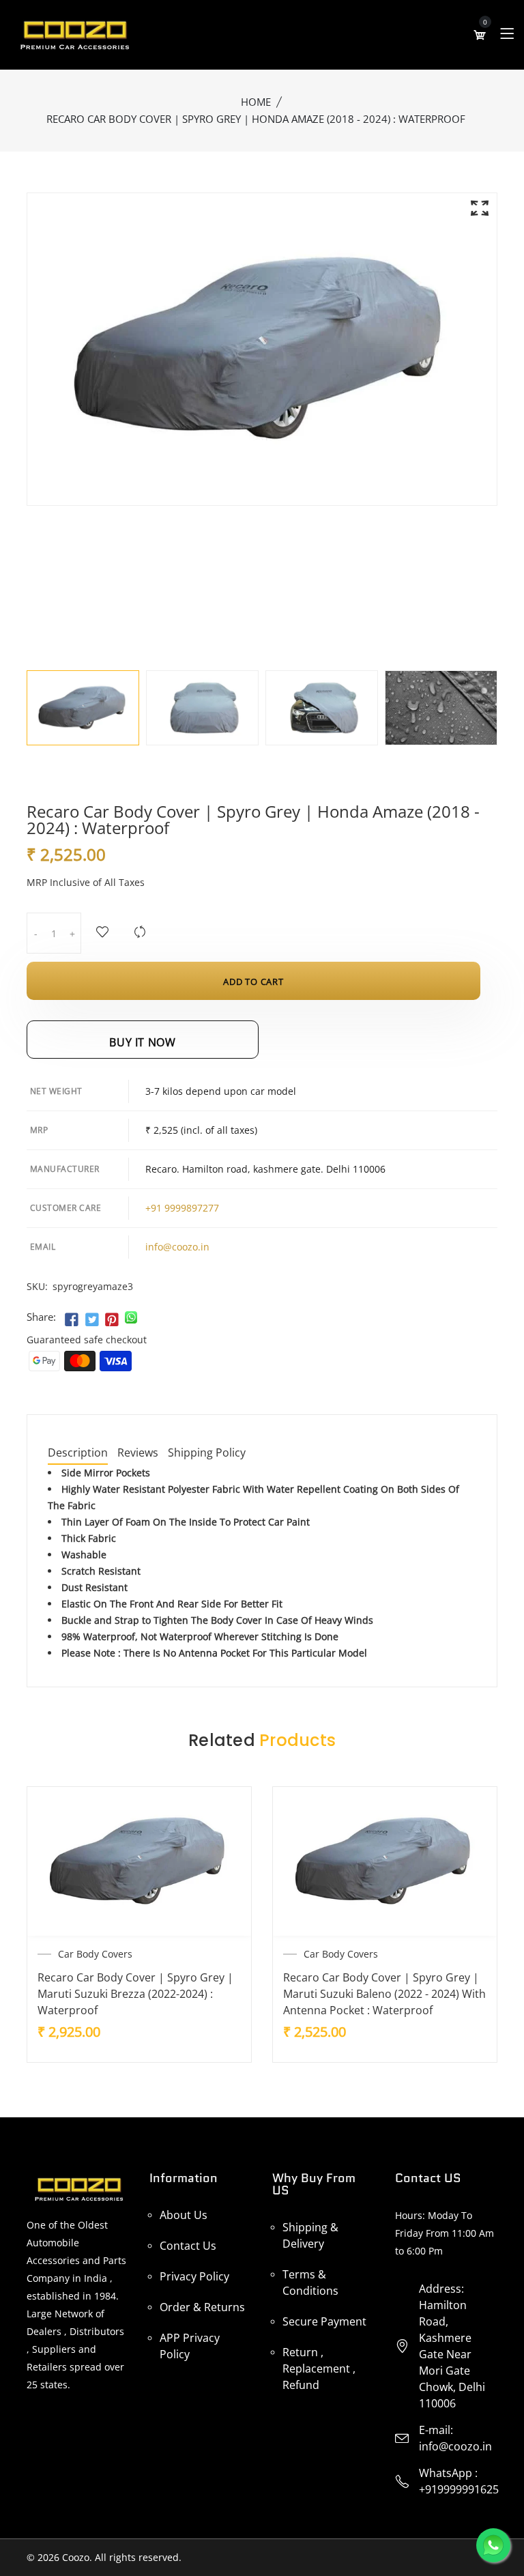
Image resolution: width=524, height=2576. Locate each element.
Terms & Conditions (310, 2282)
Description (78, 1454)
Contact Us (188, 2246)
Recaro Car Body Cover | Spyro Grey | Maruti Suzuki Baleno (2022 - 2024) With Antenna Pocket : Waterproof (384, 1994)
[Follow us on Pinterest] (112, 1320)
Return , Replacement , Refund (319, 2369)
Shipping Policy (207, 1454)
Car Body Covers (95, 1954)
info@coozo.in (177, 1247)
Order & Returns (202, 2307)
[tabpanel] (83, 708)
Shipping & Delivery (310, 2235)
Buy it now (142, 1042)
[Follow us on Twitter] (91, 1320)
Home (256, 102)
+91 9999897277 (182, 1208)
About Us (184, 2215)
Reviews (138, 1454)
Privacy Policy (194, 2276)
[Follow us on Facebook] (72, 1320)
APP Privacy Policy (190, 2346)
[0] (480, 35)
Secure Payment (324, 2321)
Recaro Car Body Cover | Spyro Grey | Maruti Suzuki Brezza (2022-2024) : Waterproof (135, 1994)
